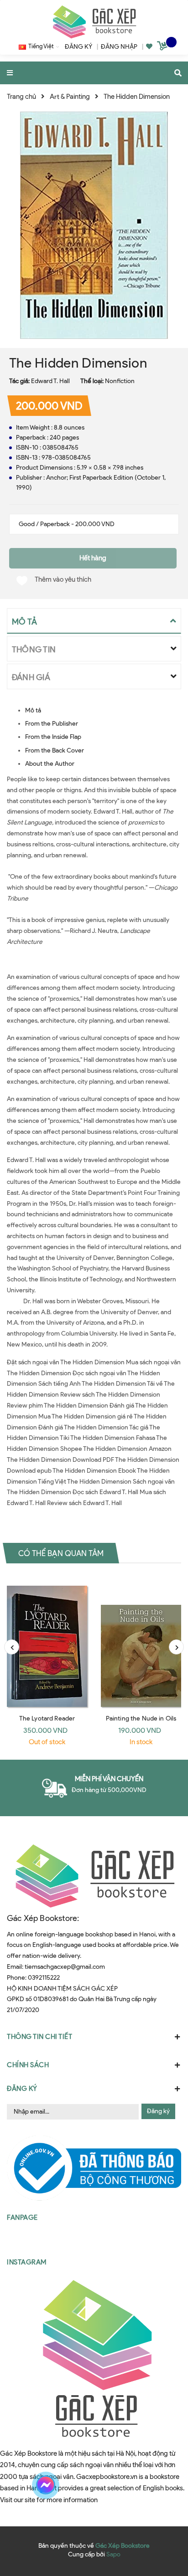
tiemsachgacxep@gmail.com (65, 1967)
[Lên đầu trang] (163, 2485)
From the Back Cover (55, 750)
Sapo (113, 2554)
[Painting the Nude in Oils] (141, 1642)
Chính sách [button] (28, 2065)
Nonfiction (120, 381)
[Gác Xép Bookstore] (94, 22)
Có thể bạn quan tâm (61, 1553)
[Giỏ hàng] (163, 47)
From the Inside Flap (53, 737)
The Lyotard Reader (47, 1718)
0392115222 (44, 1978)
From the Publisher (52, 724)
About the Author (50, 764)
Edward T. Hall (50, 381)
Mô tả (33, 710)
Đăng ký (158, 2111)
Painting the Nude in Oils (141, 1718)
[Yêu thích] (149, 47)
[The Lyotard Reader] (47, 1642)
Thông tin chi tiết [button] (39, 2037)
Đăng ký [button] (22, 2089)
